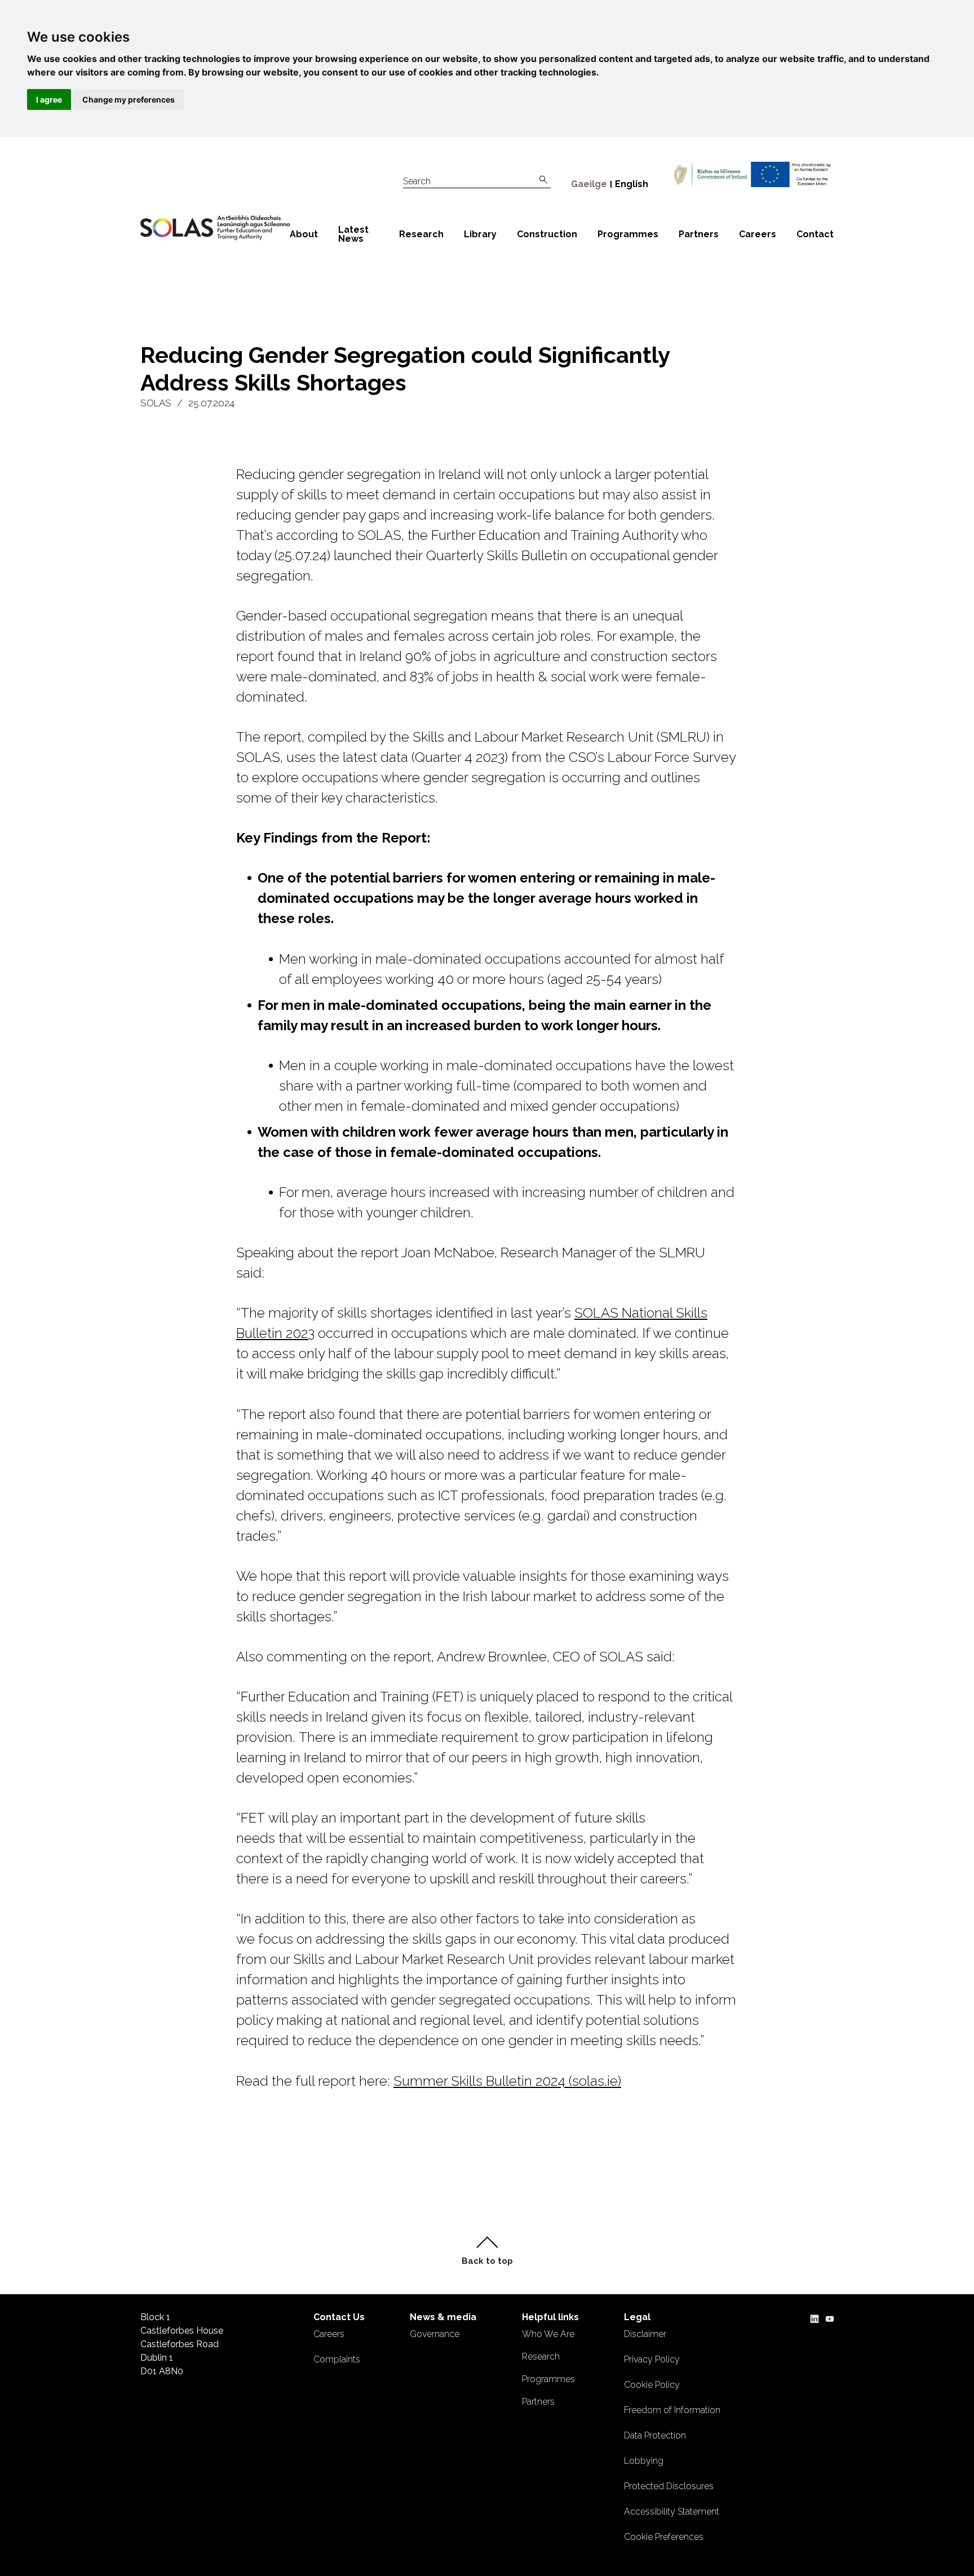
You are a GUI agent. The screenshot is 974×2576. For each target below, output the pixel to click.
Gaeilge (589, 184)
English (632, 184)
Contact (815, 234)
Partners (699, 234)
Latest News (353, 234)
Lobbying (644, 2461)
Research (421, 234)
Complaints (337, 2359)
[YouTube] (830, 2317)
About (304, 234)
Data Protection (655, 2435)
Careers (758, 234)
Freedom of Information (672, 2410)
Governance (435, 2334)
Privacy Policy (652, 2359)
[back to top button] (487, 2251)
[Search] (543, 180)
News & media (443, 2317)
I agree (49, 99)
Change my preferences (129, 99)
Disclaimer (645, 2334)
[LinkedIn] (814, 2317)
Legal (637, 2317)
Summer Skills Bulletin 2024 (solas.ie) (507, 2081)
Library (480, 234)
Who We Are (548, 2334)
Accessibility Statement (672, 2511)
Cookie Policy (652, 2385)
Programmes (628, 234)
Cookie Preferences (664, 2537)
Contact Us (339, 2317)
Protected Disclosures (669, 2486)
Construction (547, 234)
